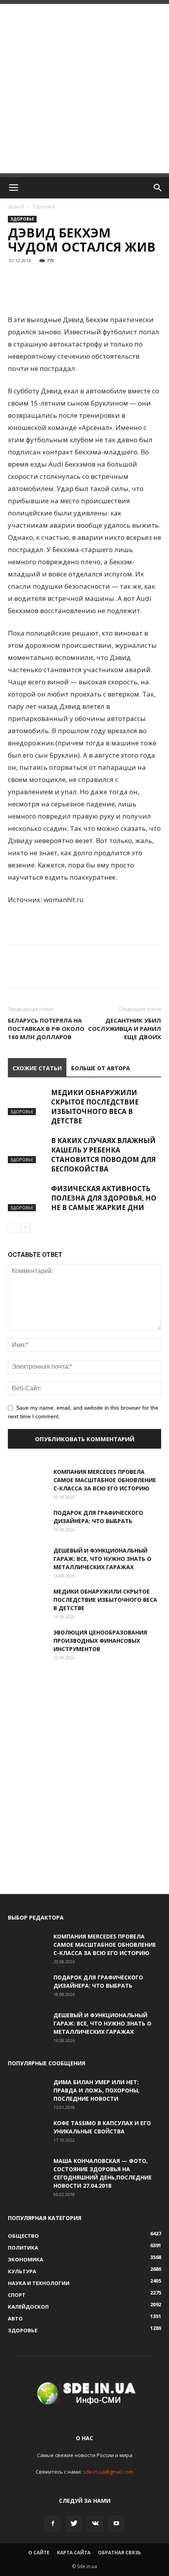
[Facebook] (53, 2524)
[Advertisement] (84, 89)
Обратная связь (119, 2553)
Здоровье (43, 207)
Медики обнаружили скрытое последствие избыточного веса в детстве (95, 1107)
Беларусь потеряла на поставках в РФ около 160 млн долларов (46, 1029)
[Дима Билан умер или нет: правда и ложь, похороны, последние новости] (28, 2092)
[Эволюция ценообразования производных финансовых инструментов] (28, 1642)
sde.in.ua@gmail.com (108, 2472)
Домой (16, 207)
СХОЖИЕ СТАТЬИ (37, 1068)
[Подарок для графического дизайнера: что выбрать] (28, 1522)
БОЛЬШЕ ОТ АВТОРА (101, 1068)
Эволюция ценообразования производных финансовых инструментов (100, 1641)
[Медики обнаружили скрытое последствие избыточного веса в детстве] (28, 1102)
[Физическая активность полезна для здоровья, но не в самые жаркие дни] (28, 1198)
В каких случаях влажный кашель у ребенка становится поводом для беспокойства (103, 1155)
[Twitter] (74, 2524)
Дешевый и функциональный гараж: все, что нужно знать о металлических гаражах (102, 1559)
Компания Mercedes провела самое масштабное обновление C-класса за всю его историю (105, 1480)
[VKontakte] (95, 2524)
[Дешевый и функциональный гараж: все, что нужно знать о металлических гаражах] (28, 1560)
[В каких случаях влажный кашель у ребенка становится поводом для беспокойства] (28, 1150)
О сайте (39, 2553)
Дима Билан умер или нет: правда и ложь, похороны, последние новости (96, 2090)
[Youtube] (116, 2524)
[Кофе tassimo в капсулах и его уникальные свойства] (28, 2133)
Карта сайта (74, 2553)
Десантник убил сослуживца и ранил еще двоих (125, 1029)
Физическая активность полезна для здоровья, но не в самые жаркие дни (104, 1198)
